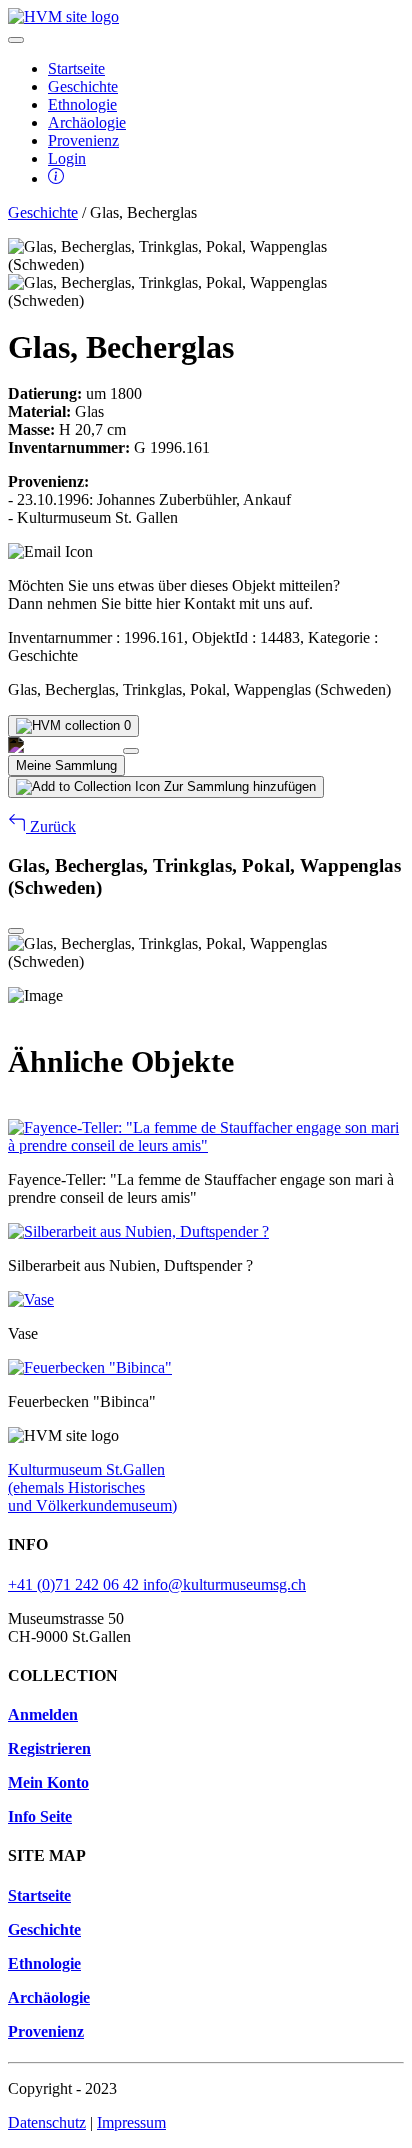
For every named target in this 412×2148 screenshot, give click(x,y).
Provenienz (83, 140)
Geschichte (83, 86)
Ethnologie (82, 104)
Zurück (51, 826)
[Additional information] (56, 178)
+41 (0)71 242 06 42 (75, 1584)
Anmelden (43, 1714)
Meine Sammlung (66, 765)
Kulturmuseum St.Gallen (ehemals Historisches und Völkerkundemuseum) (92, 1487)
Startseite (76, 68)
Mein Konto (48, 1782)
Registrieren (49, 1748)
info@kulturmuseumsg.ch (224, 1584)
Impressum (131, 2122)
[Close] (131, 751)
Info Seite (40, 1816)
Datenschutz (47, 2122)
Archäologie (87, 122)
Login (67, 158)
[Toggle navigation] (16, 40)
